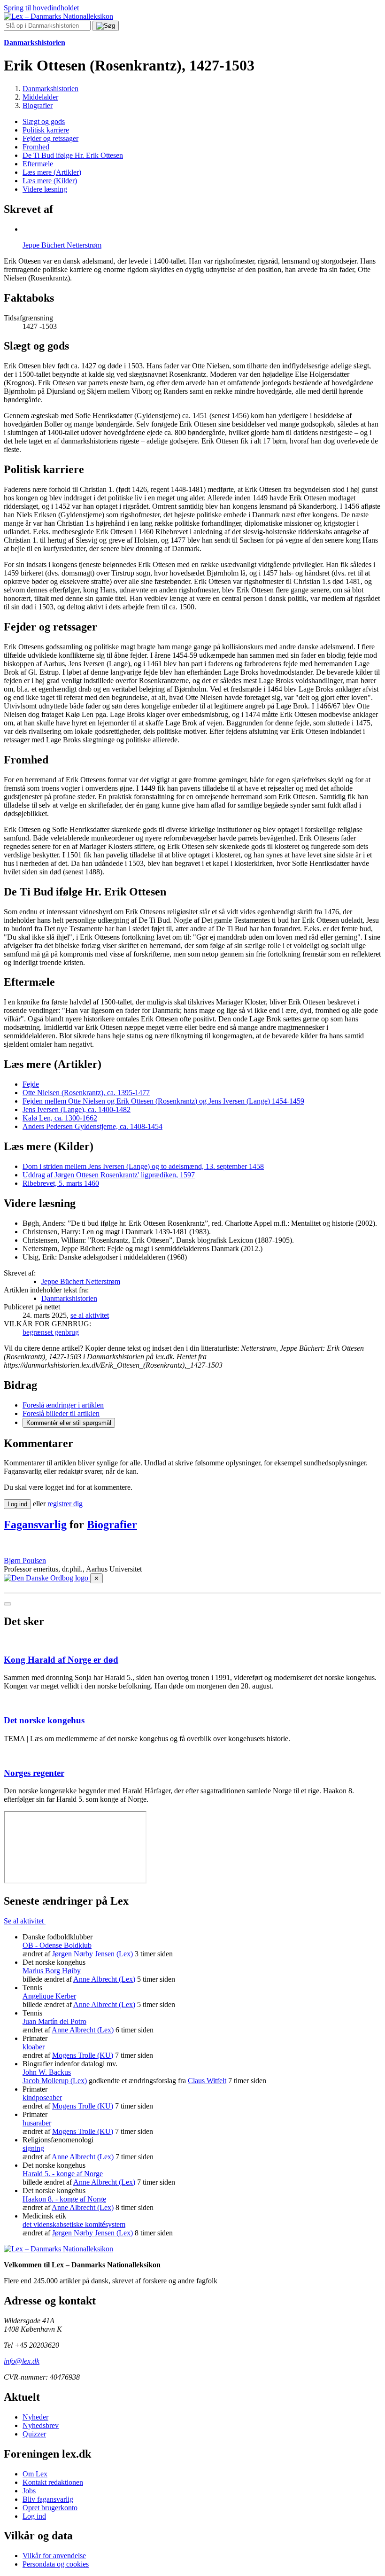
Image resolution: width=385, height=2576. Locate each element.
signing (33, 2148)
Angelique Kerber (49, 1996)
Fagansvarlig (35, 1525)
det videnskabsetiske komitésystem (74, 2224)
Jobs (29, 2491)
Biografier (112, 1525)
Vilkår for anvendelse (54, 2556)
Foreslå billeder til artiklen (61, 1413)
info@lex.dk (22, 2361)
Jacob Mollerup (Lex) (55, 2081)
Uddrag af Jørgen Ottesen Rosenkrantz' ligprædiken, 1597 (109, 1175)
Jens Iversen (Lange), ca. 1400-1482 (77, 1109)
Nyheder (35, 2417)
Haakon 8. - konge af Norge (64, 2199)
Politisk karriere (46, 130)
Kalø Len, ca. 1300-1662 (60, 1118)
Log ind (34, 2516)
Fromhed (36, 147)
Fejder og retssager (50, 138)
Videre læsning (45, 189)
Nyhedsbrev (41, 2425)
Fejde (31, 1084)
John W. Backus (47, 2072)
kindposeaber (42, 2097)
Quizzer (34, 2434)
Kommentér (69, 1423)
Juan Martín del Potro (54, 2021)
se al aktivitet (90, 1315)
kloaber (34, 2047)
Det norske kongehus (44, 1720)
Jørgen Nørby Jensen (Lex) (92, 1954)
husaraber (37, 2123)
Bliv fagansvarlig (48, 2499)
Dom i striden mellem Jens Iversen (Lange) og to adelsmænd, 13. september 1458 (143, 1166)
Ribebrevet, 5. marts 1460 (61, 1183)
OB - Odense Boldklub (57, 1945)
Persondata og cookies (56, 2564)
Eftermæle (38, 164)
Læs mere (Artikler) (52, 172)
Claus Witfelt (207, 2081)
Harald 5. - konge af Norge (63, 2174)
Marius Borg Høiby (52, 1971)
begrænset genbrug (51, 1332)
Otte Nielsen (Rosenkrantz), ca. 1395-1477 (86, 1093)
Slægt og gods (44, 121)
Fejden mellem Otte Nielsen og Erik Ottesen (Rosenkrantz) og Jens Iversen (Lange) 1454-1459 (163, 1101)
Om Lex (35, 2474)
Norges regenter (34, 1773)
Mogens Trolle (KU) (83, 2055)
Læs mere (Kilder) (50, 181)
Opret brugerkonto (50, 2508)
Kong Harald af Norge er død (61, 1660)
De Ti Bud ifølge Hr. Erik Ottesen (73, 155)
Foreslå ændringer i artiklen (63, 1405)
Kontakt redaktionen (53, 2482)
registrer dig (65, 1504)
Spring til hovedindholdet (41, 8)
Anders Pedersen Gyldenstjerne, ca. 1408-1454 (92, 1126)
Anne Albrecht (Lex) (104, 1979)
